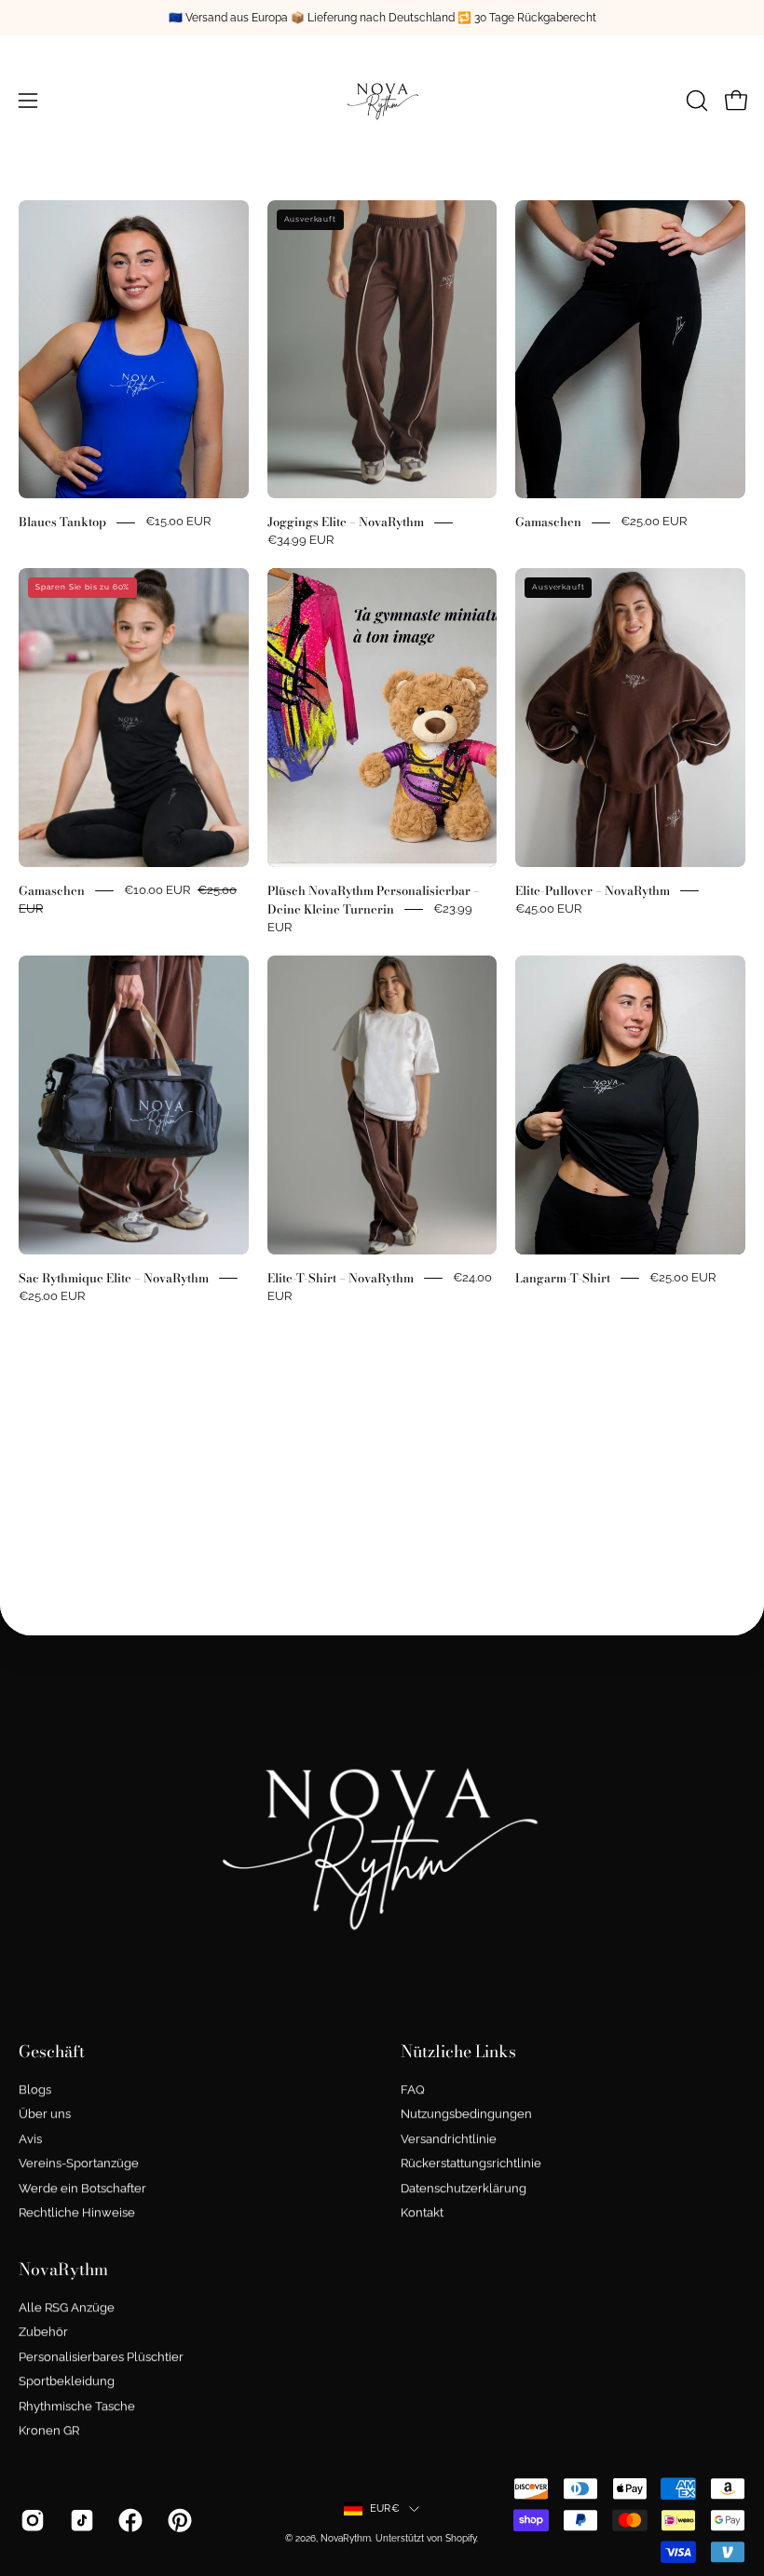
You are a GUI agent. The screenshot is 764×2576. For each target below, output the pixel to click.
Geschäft (52, 2052)
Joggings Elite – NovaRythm (346, 522)
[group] (382, 18)
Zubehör (43, 2332)
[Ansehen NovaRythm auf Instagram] (31, 2520)
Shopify (461, 2538)
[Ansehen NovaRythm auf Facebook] (129, 2520)
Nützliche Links (458, 2052)
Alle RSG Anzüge (67, 2307)
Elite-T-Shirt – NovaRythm (341, 1278)
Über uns (45, 2115)
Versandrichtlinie (449, 2139)
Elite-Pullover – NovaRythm (593, 890)
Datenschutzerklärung (464, 2188)
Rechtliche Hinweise (77, 2212)
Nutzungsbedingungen (466, 2115)
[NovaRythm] (382, 101)
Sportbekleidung (67, 2381)
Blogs (35, 2089)
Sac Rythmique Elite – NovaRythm (114, 1278)
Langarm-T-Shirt (563, 1278)
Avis (30, 2139)
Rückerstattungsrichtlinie (471, 2163)
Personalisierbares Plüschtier (101, 2357)
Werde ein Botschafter (82, 2188)
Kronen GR (49, 2430)
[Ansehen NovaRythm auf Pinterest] (178, 2520)
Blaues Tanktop (62, 522)
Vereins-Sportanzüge (79, 2163)
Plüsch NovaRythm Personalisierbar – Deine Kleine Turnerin (374, 900)
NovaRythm (63, 2270)
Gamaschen (548, 522)
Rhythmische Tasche (77, 2406)
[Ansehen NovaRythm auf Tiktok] (81, 2520)
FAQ (413, 2089)
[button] (695, 101)
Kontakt (422, 2212)
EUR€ (385, 2508)
